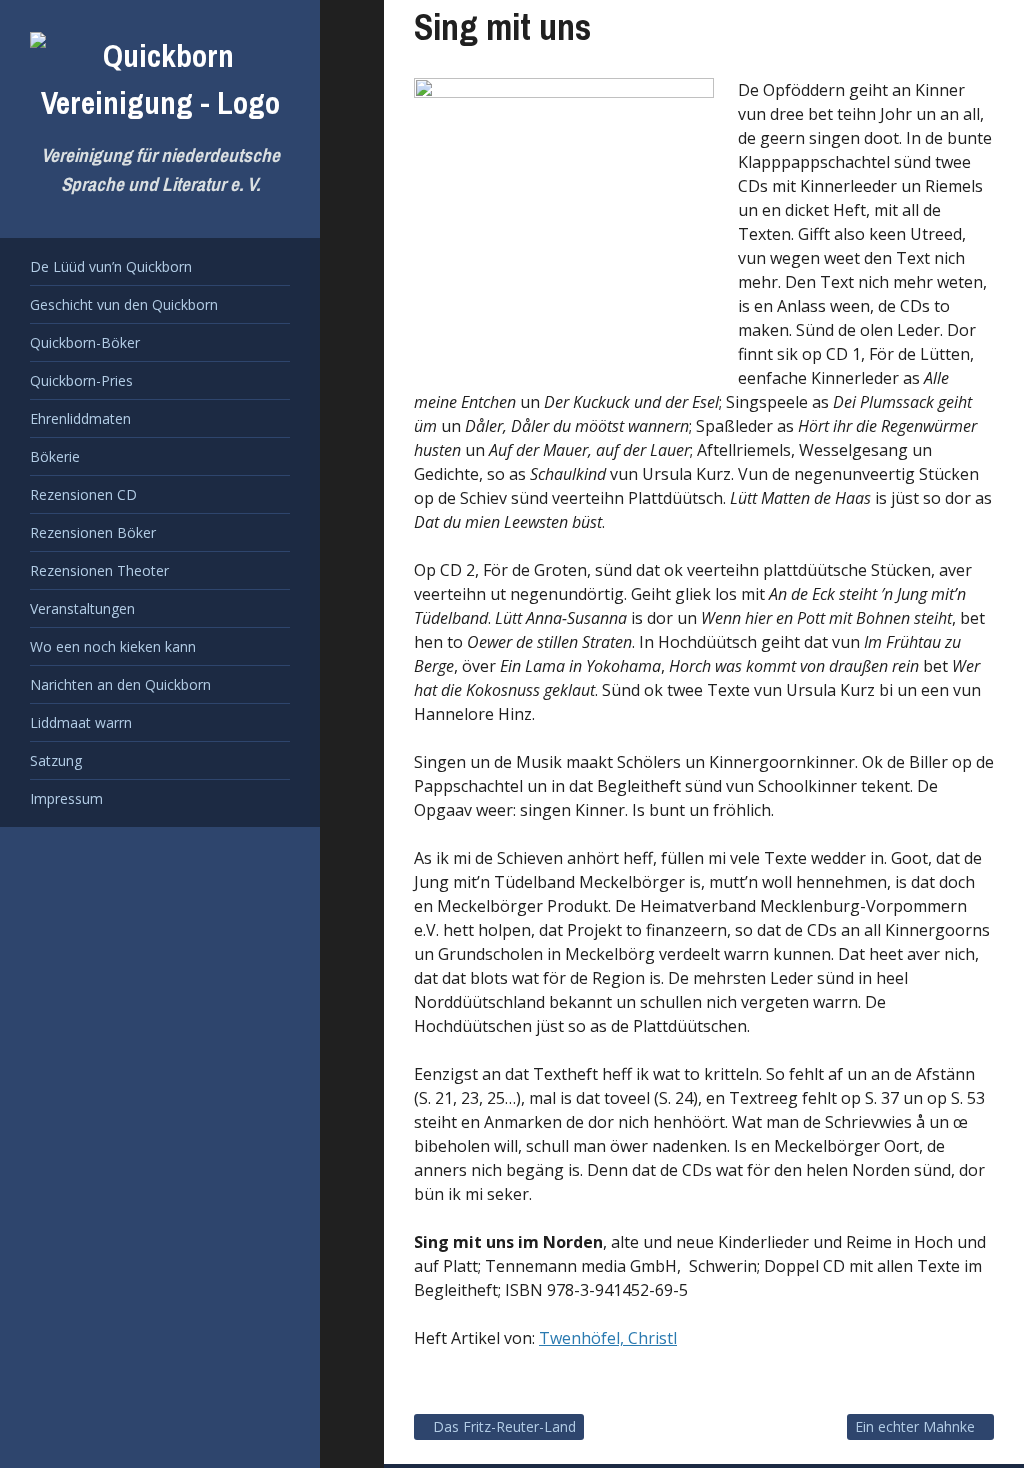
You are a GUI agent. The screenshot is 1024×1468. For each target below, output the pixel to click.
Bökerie (55, 456)
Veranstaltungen (82, 608)
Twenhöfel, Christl (608, 1338)
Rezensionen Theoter (99, 570)
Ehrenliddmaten (80, 418)
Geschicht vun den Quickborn (124, 304)
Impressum (66, 798)
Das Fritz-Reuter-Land (504, 1426)
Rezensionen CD (83, 494)
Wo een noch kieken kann (113, 646)
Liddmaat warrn (81, 722)
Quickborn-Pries (81, 380)
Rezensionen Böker (93, 532)
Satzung (56, 760)
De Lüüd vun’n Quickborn (111, 266)
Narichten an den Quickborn (120, 684)
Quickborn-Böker (85, 342)
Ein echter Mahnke (915, 1426)
